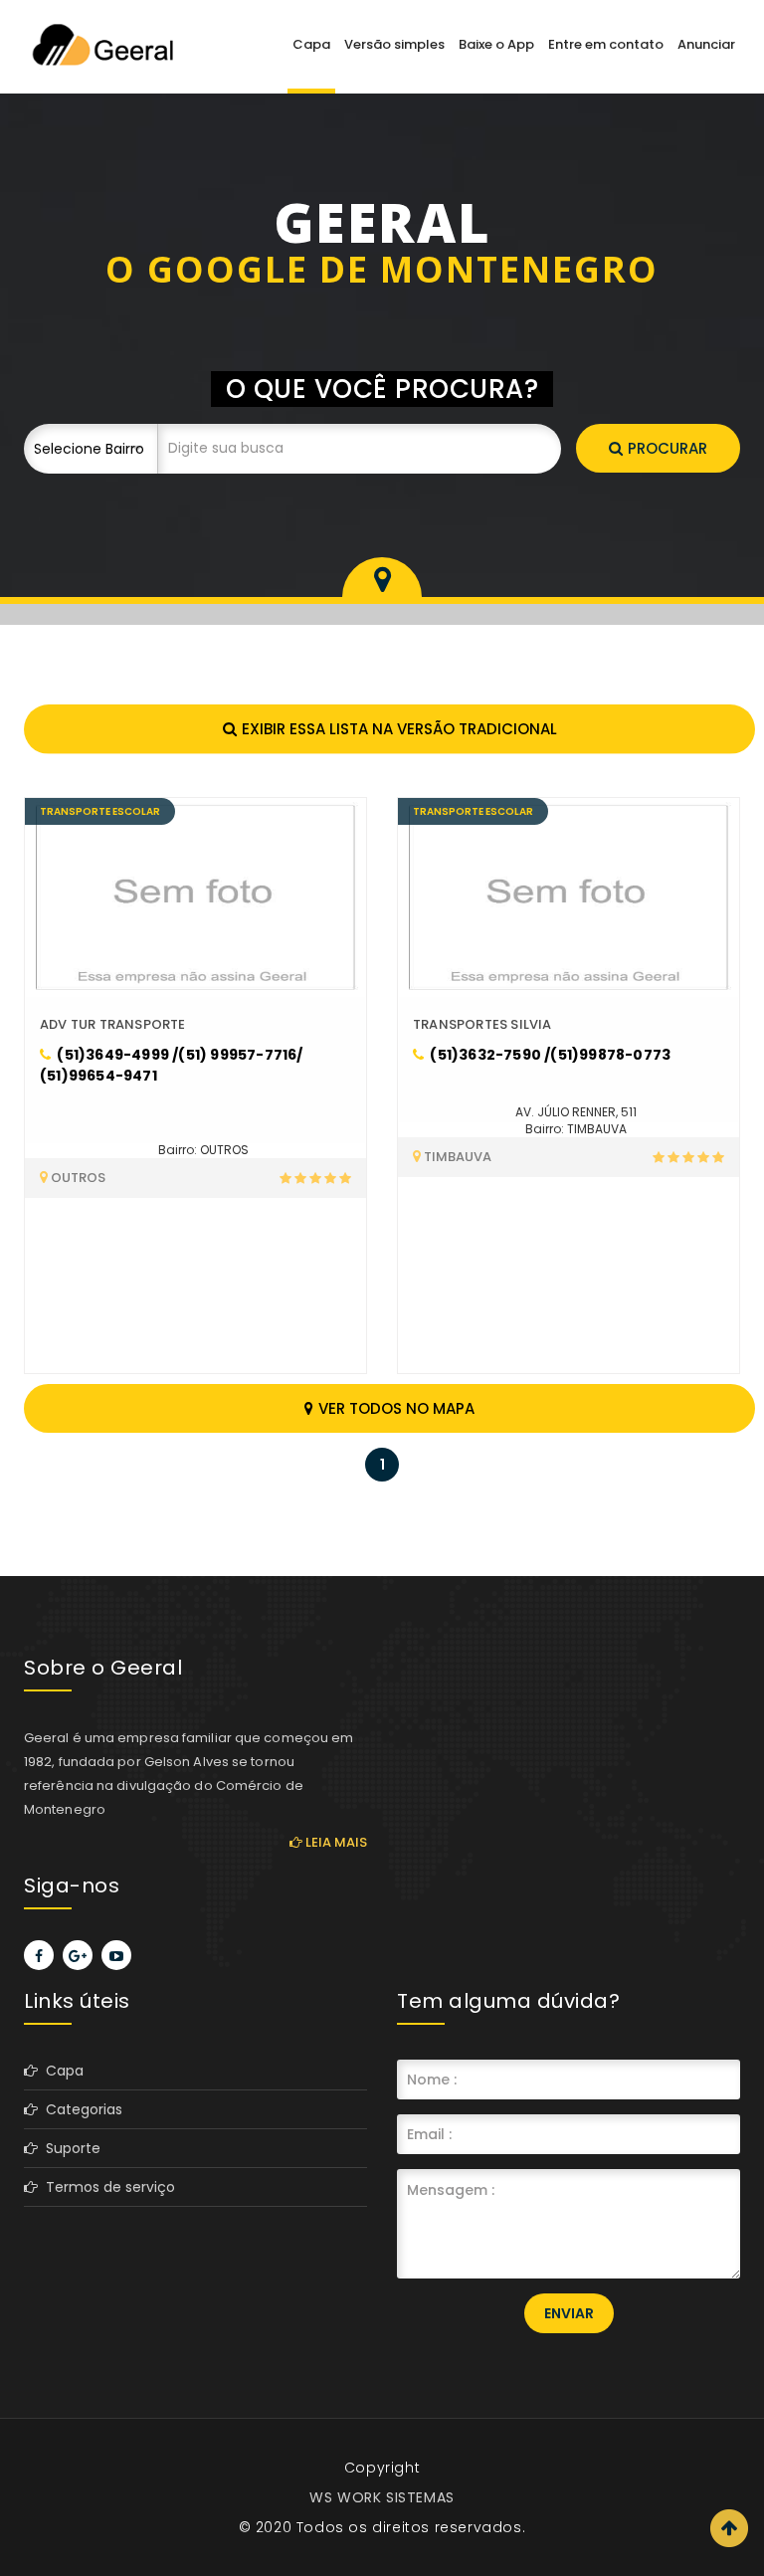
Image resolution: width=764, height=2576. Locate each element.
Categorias (80, 2109)
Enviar (569, 2313)
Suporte (69, 2148)
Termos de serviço (106, 2187)
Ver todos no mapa (396, 1408)
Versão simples (394, 44)
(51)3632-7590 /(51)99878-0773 (549, 1055)
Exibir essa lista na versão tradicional (399, 729)
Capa (311, 44)
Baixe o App (496, 44)
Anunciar (706, 44)
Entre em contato (606, 44)
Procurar (668, 448)
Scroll (729, 2528)
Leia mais (335, 1842)
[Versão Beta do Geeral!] (102, 44)
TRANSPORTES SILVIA (482, 1024)
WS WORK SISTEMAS (382, 2497)
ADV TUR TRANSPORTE (113, 1024)
